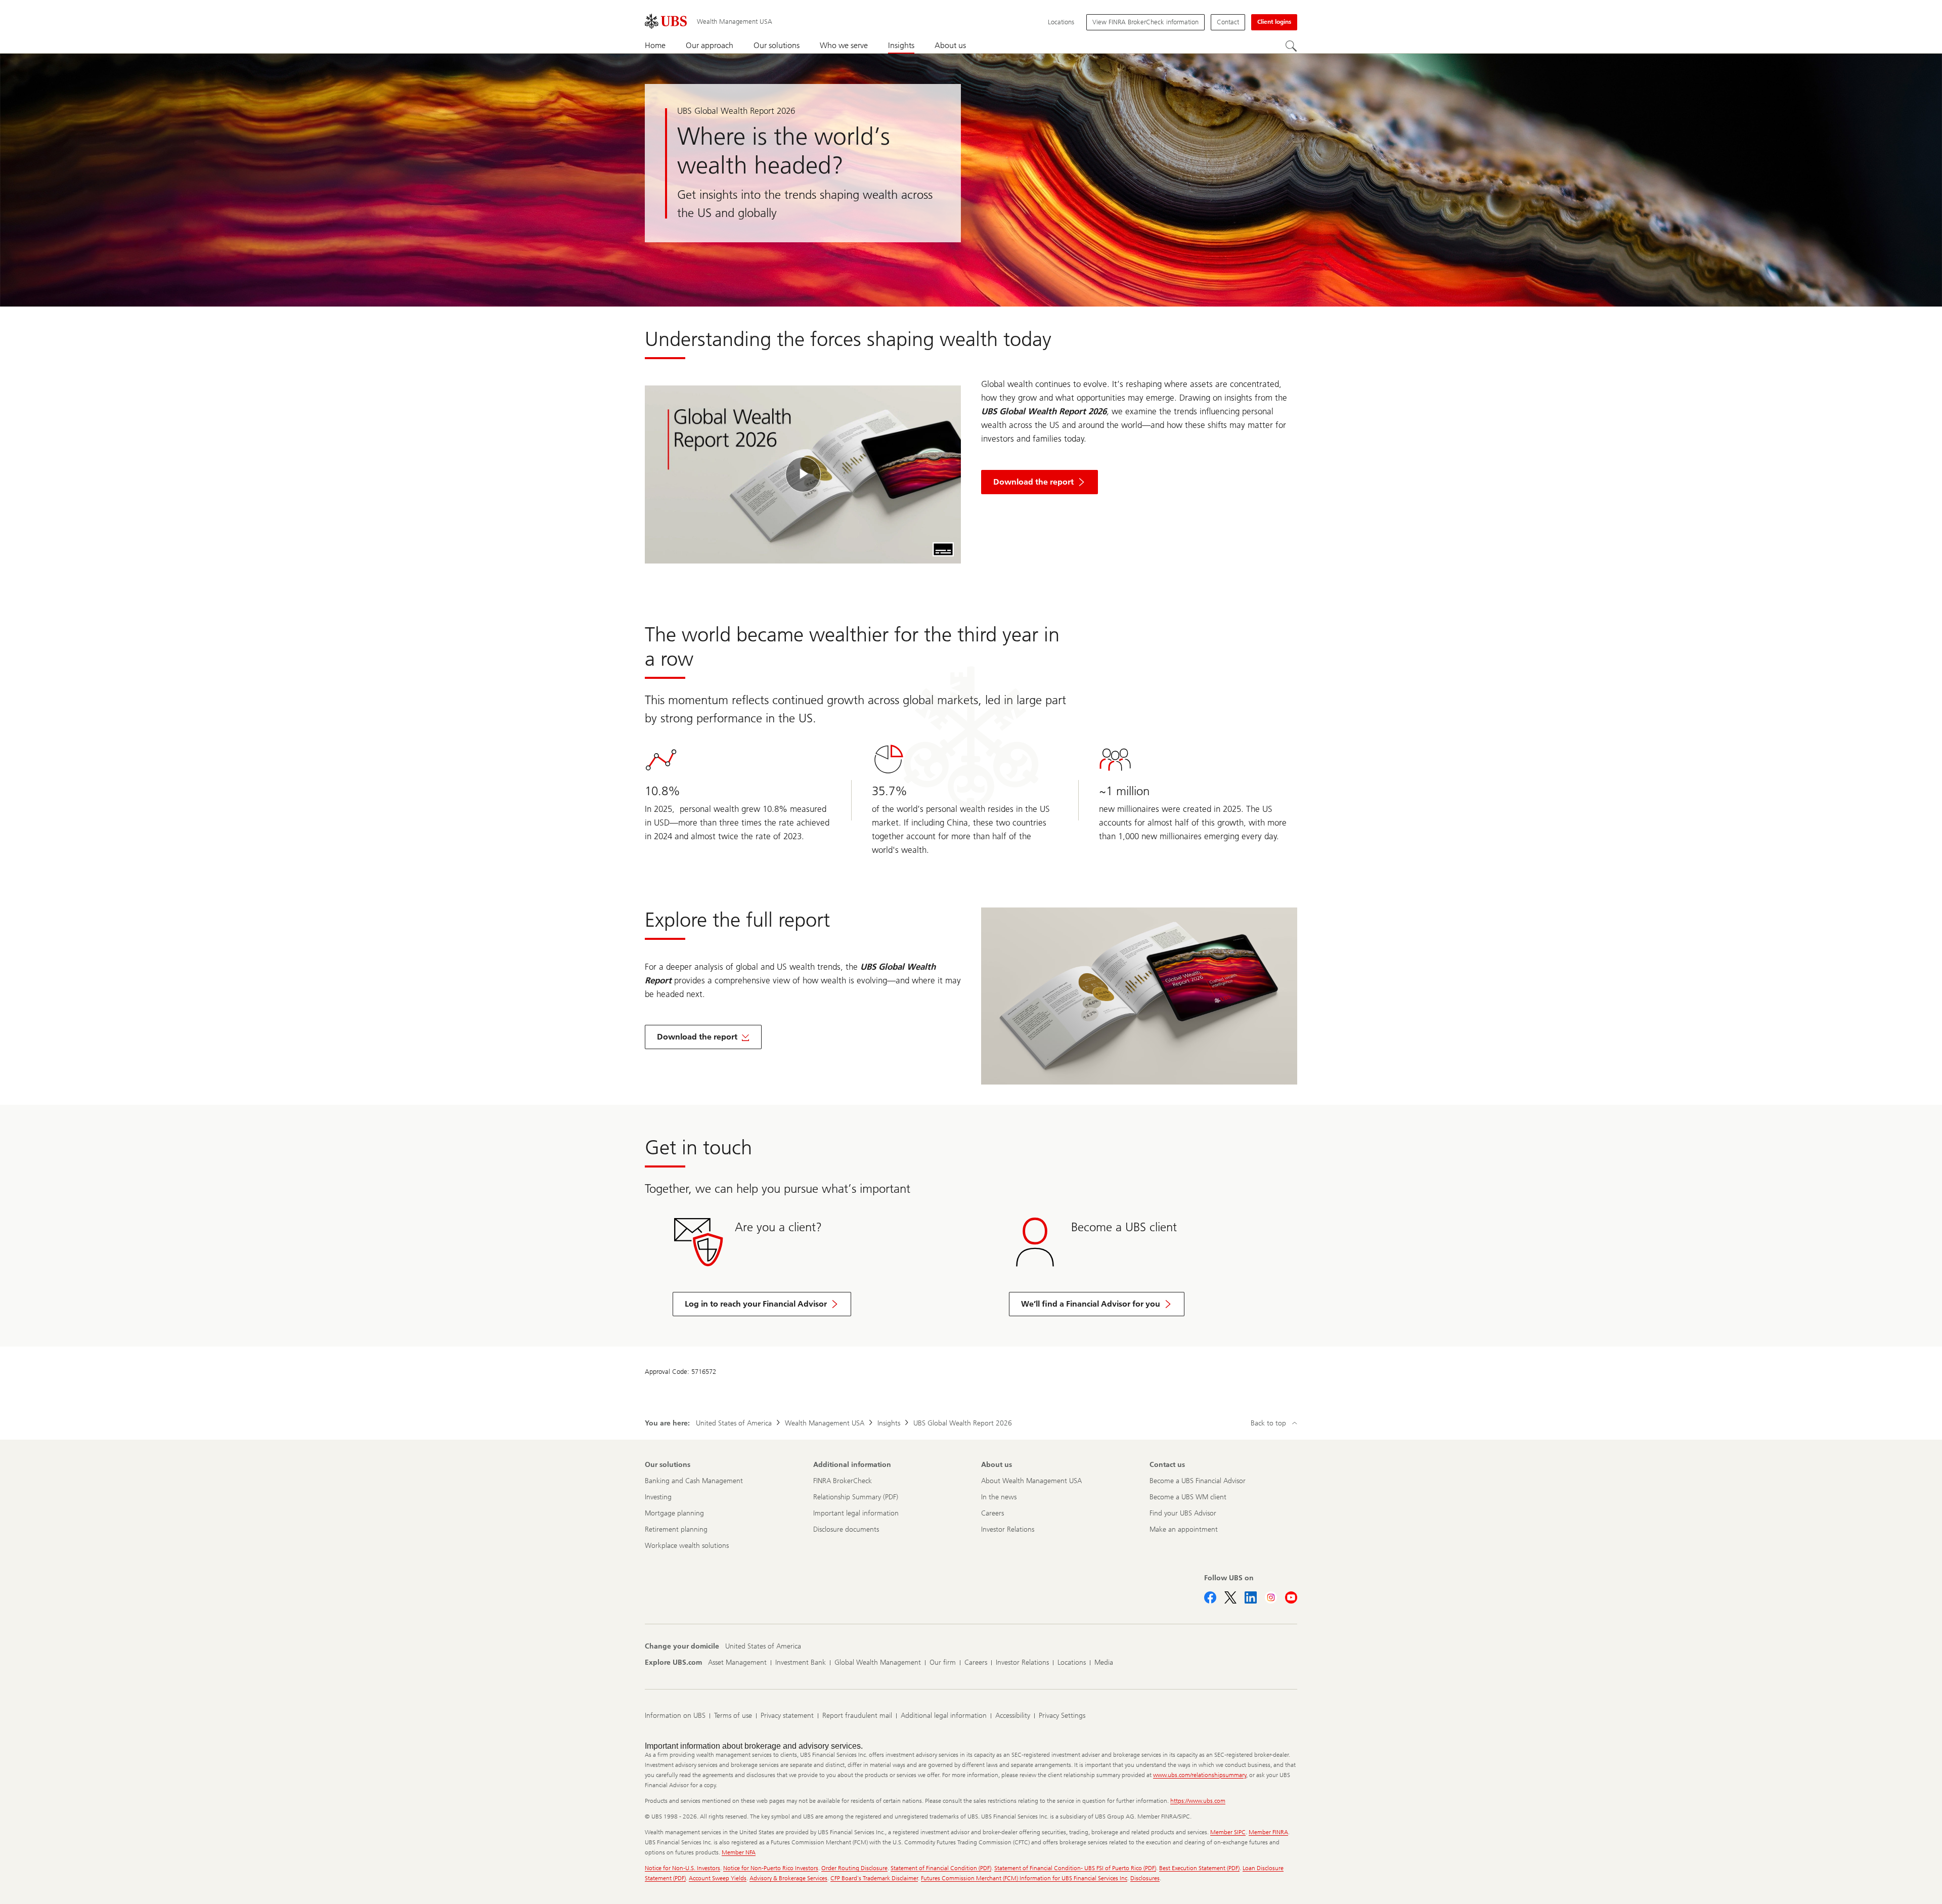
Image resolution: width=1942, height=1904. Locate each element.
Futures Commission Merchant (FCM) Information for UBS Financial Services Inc (1024, 1878)
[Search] (1291, 46)
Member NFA (739, 1852)
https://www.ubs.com (1198, 1801)
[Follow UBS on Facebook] (1210, 1597)
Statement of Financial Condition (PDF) (941, 1868)
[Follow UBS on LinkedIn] (1251, 1597)
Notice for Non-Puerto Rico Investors (771, 1868)
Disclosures (1145, 1878)
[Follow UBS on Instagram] (1271, 1597)
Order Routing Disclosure (854, 1868)
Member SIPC (1228, 1832)
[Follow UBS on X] (1230, 1597)
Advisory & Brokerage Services (788, 1878)
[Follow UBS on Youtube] (1291, 1597)
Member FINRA (1268, 1832)
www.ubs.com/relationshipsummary (1200, 1775)
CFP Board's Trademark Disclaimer (874, 1878)
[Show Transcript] (943, 549)
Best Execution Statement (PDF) (1199, 1868)
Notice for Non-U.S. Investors (682, 1868)
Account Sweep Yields (718, 1878)
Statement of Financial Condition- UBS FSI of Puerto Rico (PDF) (1075, 1868)
